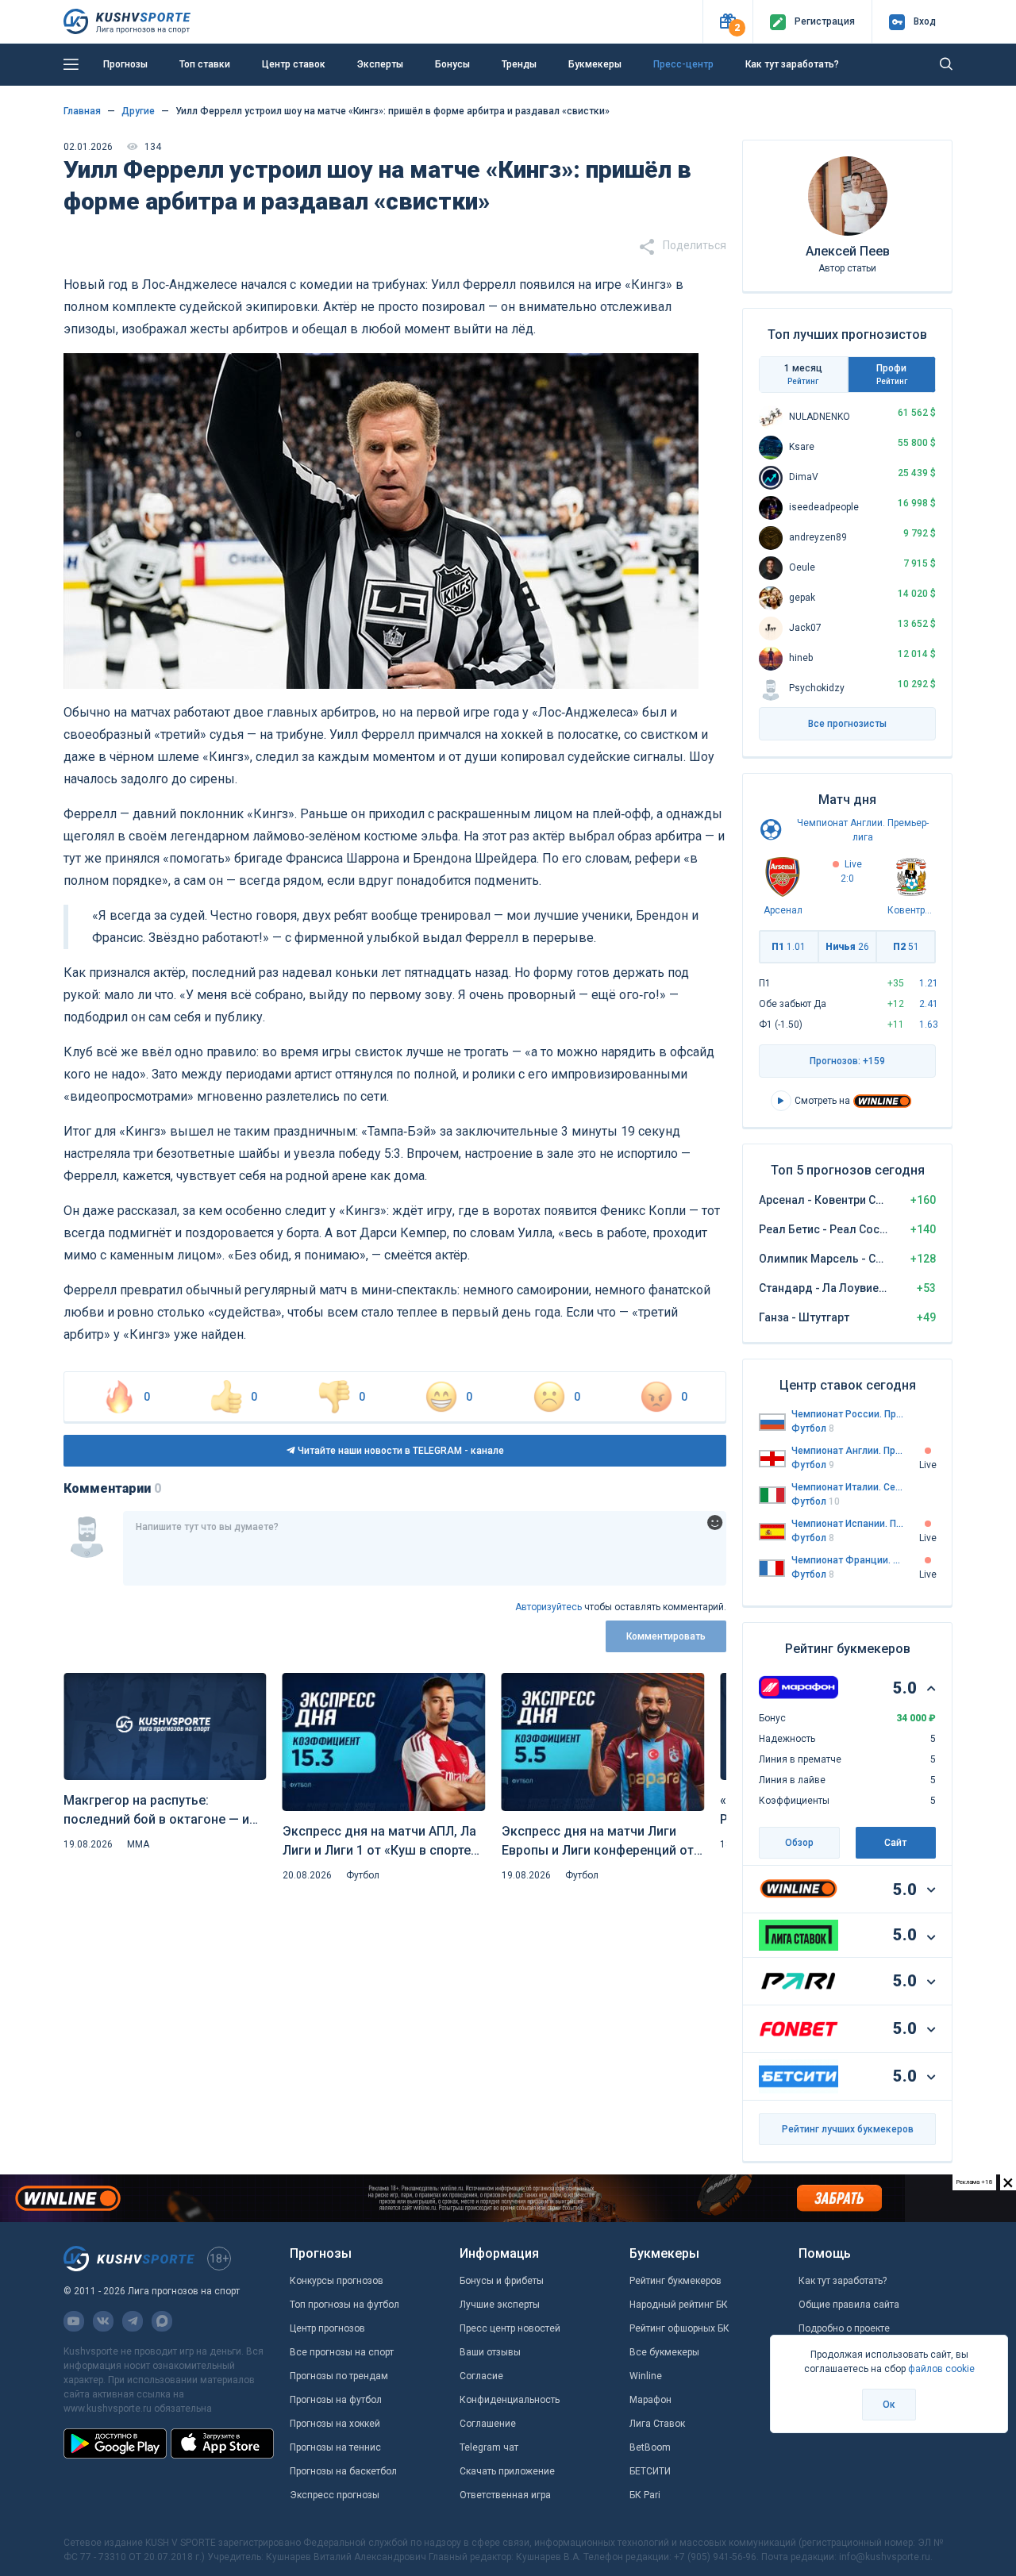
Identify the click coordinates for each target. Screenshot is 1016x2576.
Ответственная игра (505, 2495)
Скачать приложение (507, 2471)
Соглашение (488, 2424)
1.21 (929, 983)
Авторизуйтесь (548, 1607)
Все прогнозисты (847, 724)
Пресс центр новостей (510, 2328)
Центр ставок (294, 64)
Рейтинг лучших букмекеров (848, 2129)
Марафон (650, 2400)
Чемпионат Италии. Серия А (848, 1487)
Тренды (519, 64)
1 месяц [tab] (803, 374)
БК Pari (645, 2495)
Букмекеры (595, 64)
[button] (727, 22)
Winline (646, 2376)
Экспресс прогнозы (335, 2495)
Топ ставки (205, 64)
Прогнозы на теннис (335, 2447)
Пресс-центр (683, 64)
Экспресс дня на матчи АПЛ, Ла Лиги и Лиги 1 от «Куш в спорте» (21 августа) (380, 1842)
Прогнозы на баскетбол (343, 2471)
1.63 (929, 1025)
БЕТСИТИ (650, 2471)
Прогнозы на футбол (336, 2400)
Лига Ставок (657, 2424)
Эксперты (380, 64)
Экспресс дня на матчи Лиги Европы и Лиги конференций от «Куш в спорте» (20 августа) (598, 1842)
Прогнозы (125, 64)
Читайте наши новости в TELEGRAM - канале (400, 1451)
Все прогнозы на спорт (342, 2352)
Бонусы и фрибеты (502, 2281)
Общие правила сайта (849, 2305)
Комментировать (666, 1636)
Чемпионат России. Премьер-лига (848, 1414)
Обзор (799, 1843)
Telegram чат (489, 2447)
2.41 (929, 1004)
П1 (789, 947)
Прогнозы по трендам (339, 2376)
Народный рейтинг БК (679, 2305)
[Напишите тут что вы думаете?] (425, 1548)
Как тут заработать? (792, 64)
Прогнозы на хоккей (335, 2424)
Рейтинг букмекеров (675, 2281)
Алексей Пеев (848, 251)
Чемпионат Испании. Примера (848, 1524)
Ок (889, 2405)
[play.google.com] (115, 2443)
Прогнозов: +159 (847, 1061)
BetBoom (650, 2447)
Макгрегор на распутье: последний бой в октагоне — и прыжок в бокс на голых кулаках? (156, 1811)
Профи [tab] (892, 374)
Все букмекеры (664, 2352)
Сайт (895, 1843)
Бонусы (452, 64)
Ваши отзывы (490, 2352)
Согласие (481, 2376)
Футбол (363, 1875)
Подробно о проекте (844, 2328)
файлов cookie (941, 2369)
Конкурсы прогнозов (337, 2281)
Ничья (847, 947)
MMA (138, 1844)
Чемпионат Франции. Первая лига (848, 1560)
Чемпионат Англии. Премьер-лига (848, 1451)
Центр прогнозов (327, 2328)
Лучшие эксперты (500, 2305)
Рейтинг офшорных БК (679, 2328)
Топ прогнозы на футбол (344, 2305)
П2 (906, 947)
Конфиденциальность (510, 2400)
